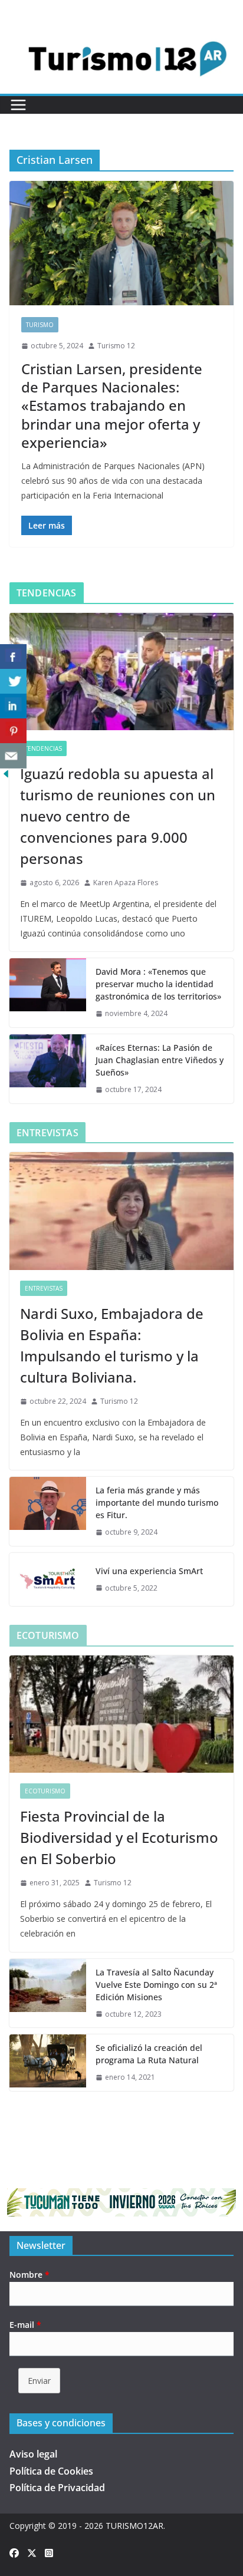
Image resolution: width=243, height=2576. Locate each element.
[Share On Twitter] (13, 682)
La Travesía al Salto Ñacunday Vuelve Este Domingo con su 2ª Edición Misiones (156, 1985)
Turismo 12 (116, 346)
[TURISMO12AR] (121, 32)
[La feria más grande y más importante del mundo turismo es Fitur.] (48, 1511)
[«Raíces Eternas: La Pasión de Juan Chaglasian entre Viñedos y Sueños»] (48, 1069)
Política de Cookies (51, 2471)
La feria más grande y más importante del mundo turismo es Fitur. (157, 1503)
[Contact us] (13, 756)
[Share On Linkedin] (13, 706)
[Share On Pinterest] (13, 731)
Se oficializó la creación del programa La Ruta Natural (149, 2054)
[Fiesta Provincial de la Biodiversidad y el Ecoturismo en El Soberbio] (121, 1714)
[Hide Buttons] (6, 776)
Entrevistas (44, 1288)
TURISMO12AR (134, 2526)
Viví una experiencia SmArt (149, 1571)
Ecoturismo (45, 1791)
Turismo (40, 325)
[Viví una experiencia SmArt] (48, 1579)
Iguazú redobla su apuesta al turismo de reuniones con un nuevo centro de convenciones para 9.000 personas (118, 816)
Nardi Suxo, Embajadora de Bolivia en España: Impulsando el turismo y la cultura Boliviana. (112, 1345)
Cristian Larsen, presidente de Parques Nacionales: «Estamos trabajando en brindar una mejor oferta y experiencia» (112, 405)
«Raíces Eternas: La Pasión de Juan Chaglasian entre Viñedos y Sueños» (160, 1060)
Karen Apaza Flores (126, 883)
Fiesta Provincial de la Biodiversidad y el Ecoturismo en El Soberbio (119, 1837)
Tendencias (43, 748)
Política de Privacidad (57, 2488)
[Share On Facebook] (13, 657)
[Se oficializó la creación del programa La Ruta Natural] (48, 2063)
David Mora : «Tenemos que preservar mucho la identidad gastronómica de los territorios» (158, 984)
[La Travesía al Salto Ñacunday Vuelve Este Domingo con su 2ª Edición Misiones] (48, 1993)
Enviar (39, 2381)
